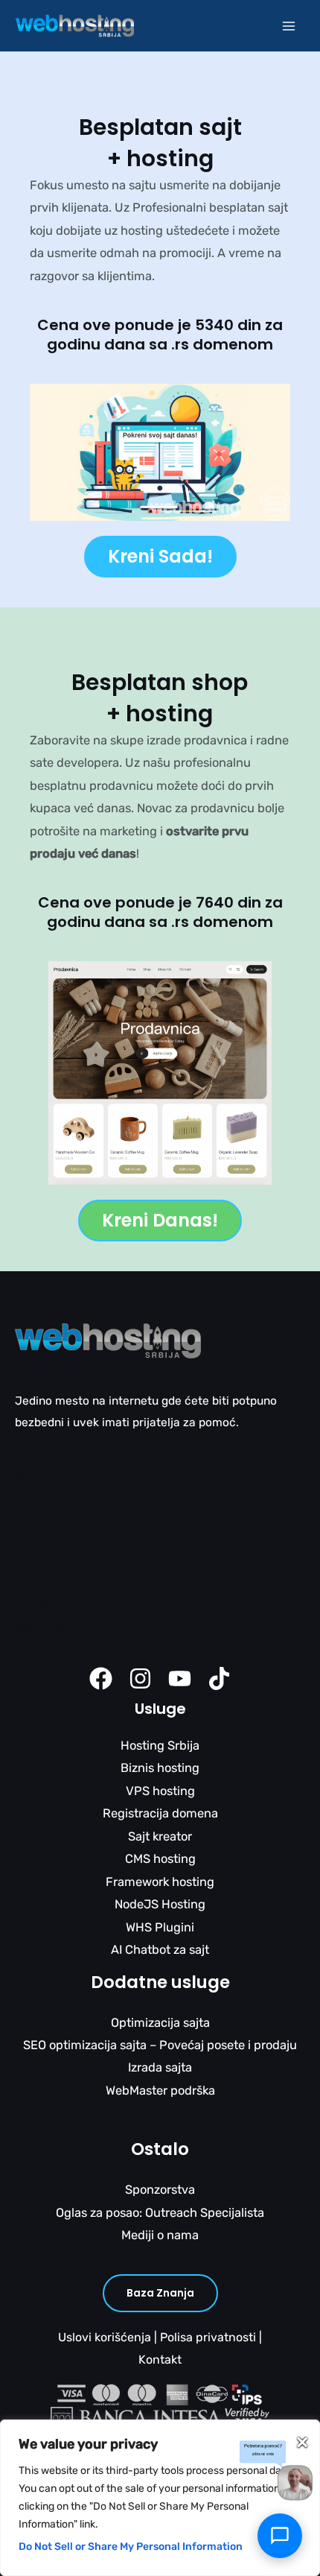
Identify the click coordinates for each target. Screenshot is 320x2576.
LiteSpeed (42, 1519)
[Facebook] (101, 1678)
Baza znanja (160, 2293)
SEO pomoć (46, 1562)
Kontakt (160, 2360)
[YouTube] (180, 1678)
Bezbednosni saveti (68, 1605)
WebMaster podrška (160, 2091)
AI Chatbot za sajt (160, 1950)
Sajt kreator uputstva (73, 1648)
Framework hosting (160, 1882)
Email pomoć (50, 1476)
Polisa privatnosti (208, 2337)
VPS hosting (160, 1791)
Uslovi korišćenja (105, 2337)
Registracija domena (160, 1813)
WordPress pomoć (64, 1498)
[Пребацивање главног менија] (288, 26)
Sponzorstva (160, 2190)
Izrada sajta (160, 2067)
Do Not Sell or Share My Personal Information (131, 2547)
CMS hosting (160, 1859)
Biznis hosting (160, 1768)
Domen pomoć (54, 1583)
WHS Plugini (160, 1927)
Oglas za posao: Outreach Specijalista (160, 2213)
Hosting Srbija (160, 1746)
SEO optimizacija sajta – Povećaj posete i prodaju (160, 2045)
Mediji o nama (160, 2235)
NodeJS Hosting (160, 1904)
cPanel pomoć (54, 1541)
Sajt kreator (160, 1836)
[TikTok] (219, 1678)
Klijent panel (48, 1627)
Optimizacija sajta (160, 2023)
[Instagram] (140, 1678)
